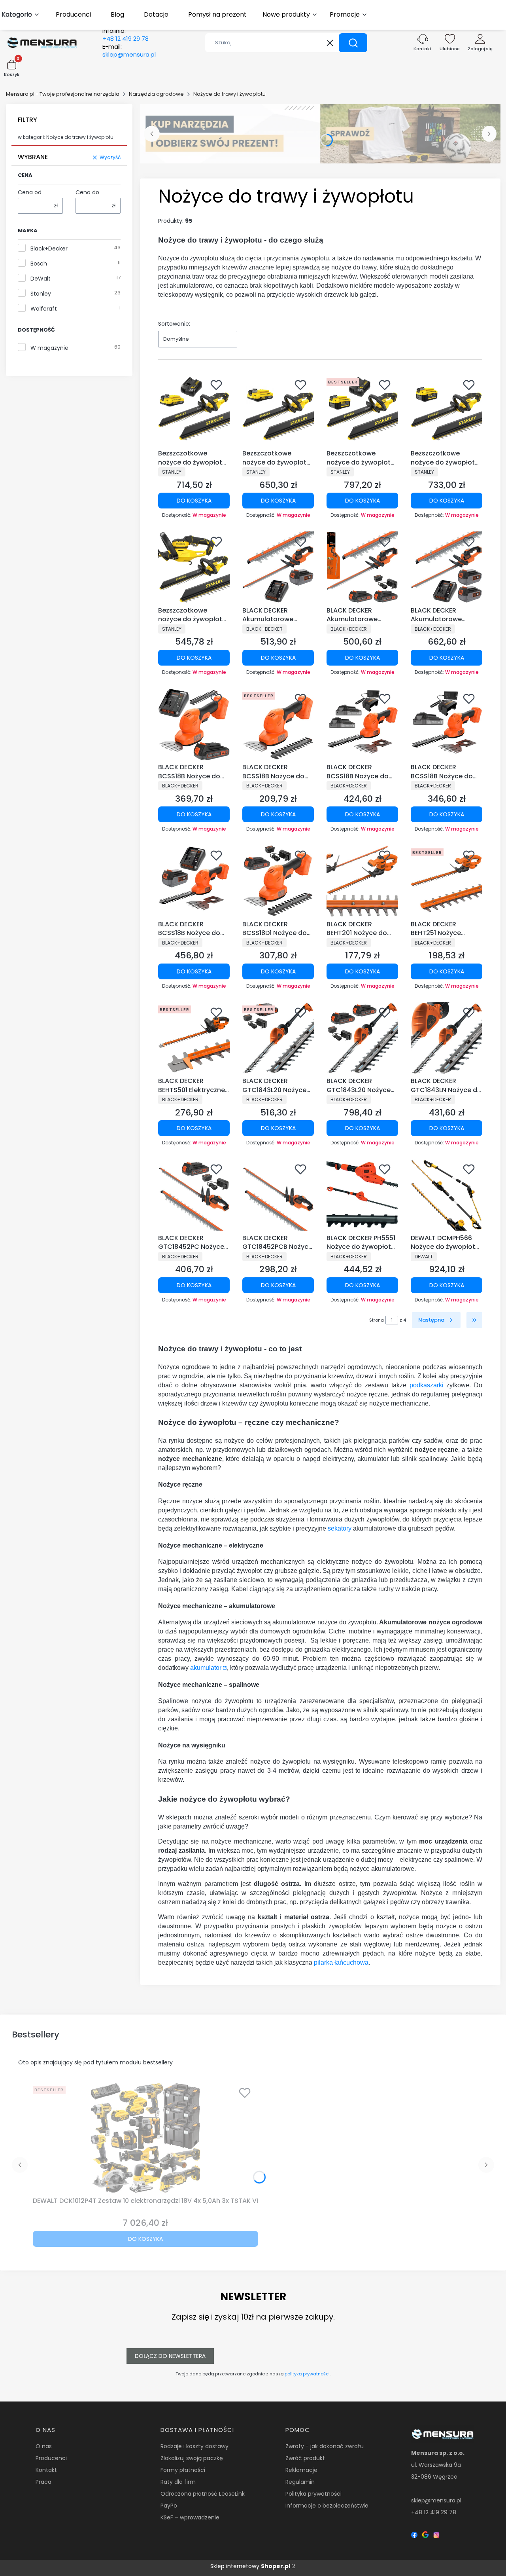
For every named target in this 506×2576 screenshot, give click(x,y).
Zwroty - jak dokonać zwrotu (325, 2446)
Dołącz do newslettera (170, 2356)
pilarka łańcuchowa (341, 1962)
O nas (44, 2446)
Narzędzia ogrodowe (156, 94)
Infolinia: (126, 35)
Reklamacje (301, 2470)
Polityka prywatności (313, 2494)
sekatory (340, 1528)
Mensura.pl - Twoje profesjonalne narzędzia (63, 94)
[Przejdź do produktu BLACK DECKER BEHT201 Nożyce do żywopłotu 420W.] (362, 881)
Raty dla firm (178, 2482)
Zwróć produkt (305, 2458)
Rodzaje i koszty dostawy (194, 2446)
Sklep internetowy (250, 2566)
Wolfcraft (44, 309)
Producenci (51, 2458)
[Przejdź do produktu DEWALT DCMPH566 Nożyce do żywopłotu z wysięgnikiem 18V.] (447, 1195)
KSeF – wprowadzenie (190, 2517)
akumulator (206, 1668)
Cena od (30, 192)
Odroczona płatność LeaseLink (203, 2494)
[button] (353, 43)
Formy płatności (183, 2470)
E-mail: (129, 51)
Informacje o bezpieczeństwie (327, 2506)
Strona (377, 1320)
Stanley (41, 294)
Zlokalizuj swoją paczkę (192, 2458)
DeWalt (41, 279)
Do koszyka (194, 501)
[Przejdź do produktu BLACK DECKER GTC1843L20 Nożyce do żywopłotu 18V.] (278, 1038)
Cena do (87, 192)
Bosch (39, 264)
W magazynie (49, 348)
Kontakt (46, 2470)
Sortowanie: (174, 324)
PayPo (169, 2506)
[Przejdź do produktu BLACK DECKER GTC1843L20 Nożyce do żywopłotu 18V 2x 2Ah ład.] (362, 1038)
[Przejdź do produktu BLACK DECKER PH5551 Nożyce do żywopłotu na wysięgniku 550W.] (362, 1195)
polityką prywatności (307, 2374)
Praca (43, 2482)
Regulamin (300, 2482)
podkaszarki (427, 1385)
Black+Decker (49, 248)
